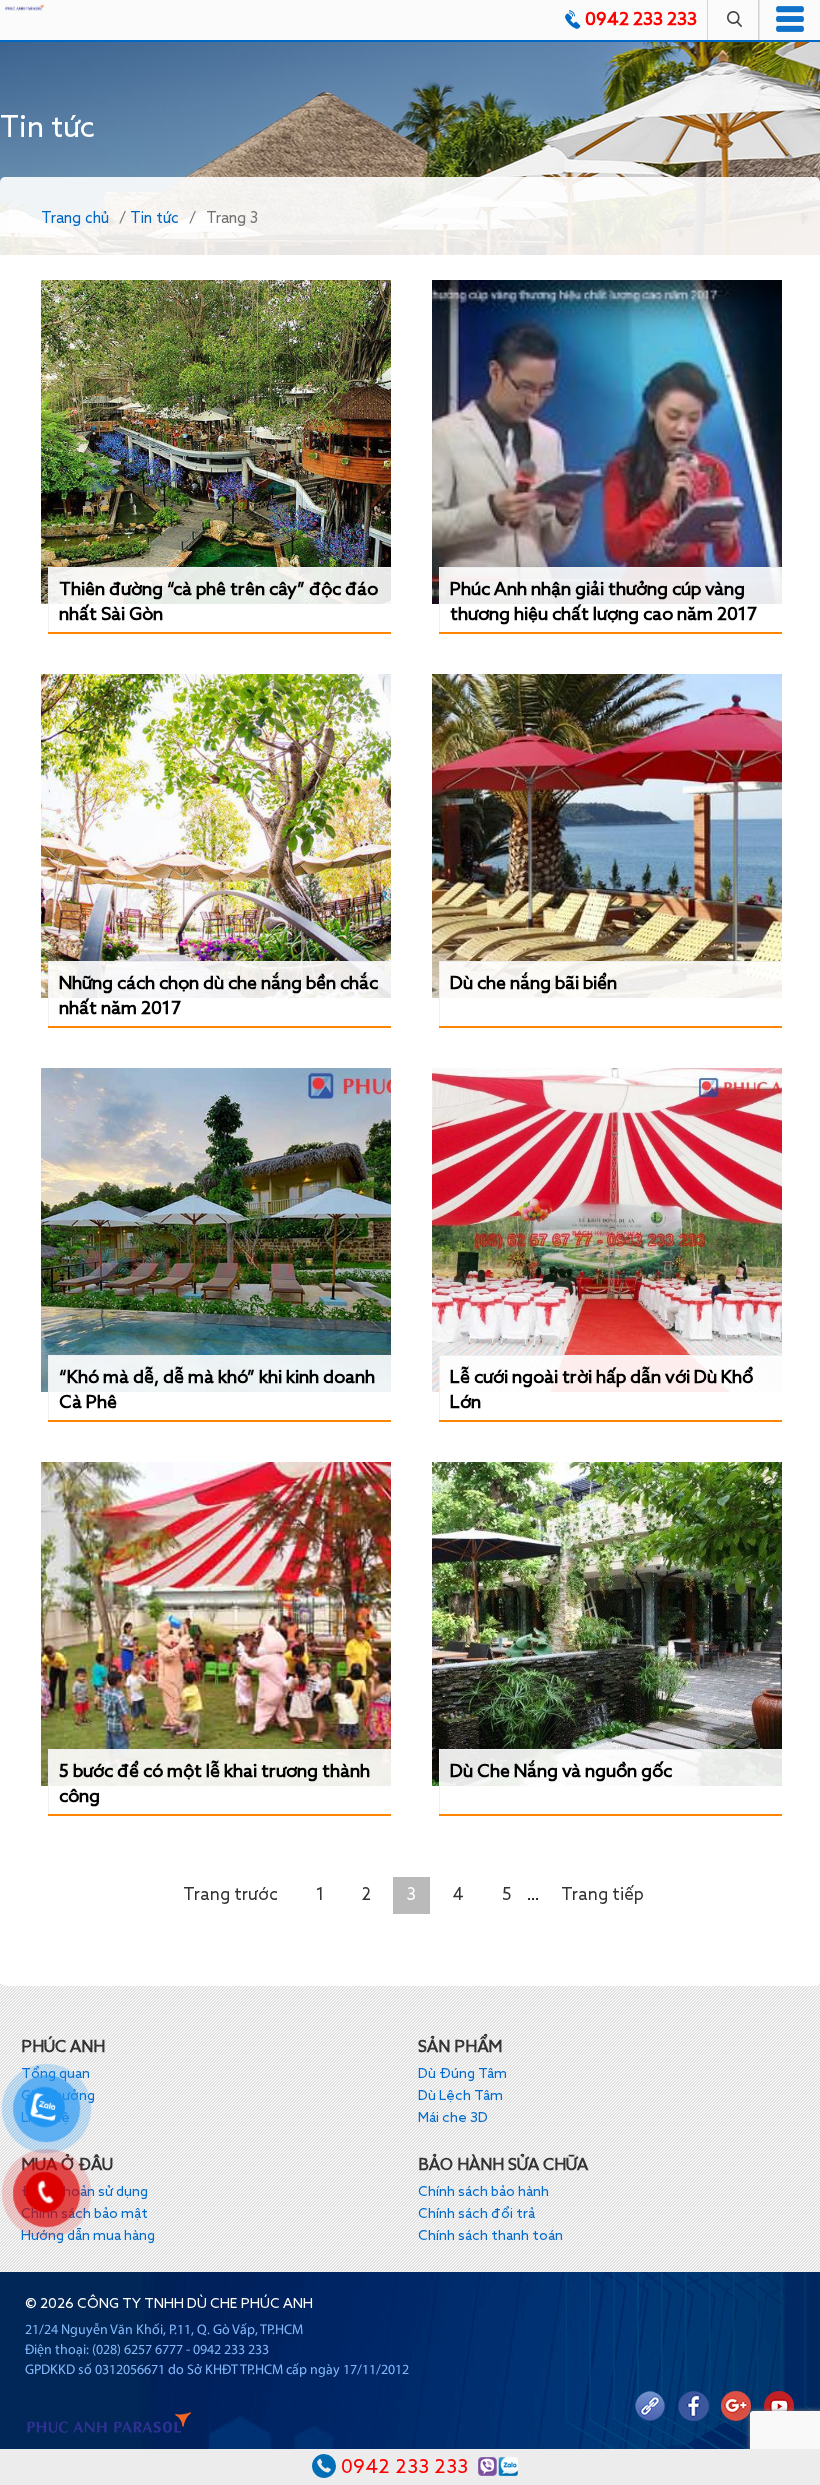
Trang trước (230, 1895)
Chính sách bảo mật (84, 2214)
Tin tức (154, 218)
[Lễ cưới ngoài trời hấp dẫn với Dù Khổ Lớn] (607, 1230)
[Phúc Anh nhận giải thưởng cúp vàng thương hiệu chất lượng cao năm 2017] (607, 442)
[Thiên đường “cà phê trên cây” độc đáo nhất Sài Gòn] (216, 442)
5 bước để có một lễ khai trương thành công (214, 1784)
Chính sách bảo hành (483, 2192)
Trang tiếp (602, 1895)
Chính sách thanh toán (490, 2236)
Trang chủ (75, 218)
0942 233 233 (641, 20)
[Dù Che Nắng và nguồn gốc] (607, 1624)
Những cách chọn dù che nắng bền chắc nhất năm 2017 (218, 996)
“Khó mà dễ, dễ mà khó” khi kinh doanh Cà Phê (217, 1390)
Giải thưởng (58, 2096)
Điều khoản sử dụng (84, 2192)
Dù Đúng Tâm (462, 2074)
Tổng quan (55, 2074)
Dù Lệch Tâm (460, 2096)
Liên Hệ (45, 2118)
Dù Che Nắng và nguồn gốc (561, 1772)
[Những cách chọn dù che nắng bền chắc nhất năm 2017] (216, 836)
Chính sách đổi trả (476, 2214)
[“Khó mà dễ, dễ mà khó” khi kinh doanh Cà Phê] (216, 1230)
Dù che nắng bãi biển (533, 984)
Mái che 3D (453, 2118)
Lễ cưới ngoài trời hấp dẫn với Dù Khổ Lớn (601, 1390)
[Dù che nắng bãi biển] (607, 836)
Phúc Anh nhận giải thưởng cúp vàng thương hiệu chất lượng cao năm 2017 (603, 602)
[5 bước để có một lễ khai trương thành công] (216, 1624)
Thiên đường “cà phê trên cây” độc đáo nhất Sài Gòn (218, 602)
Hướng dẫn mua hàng (88, 2236)
